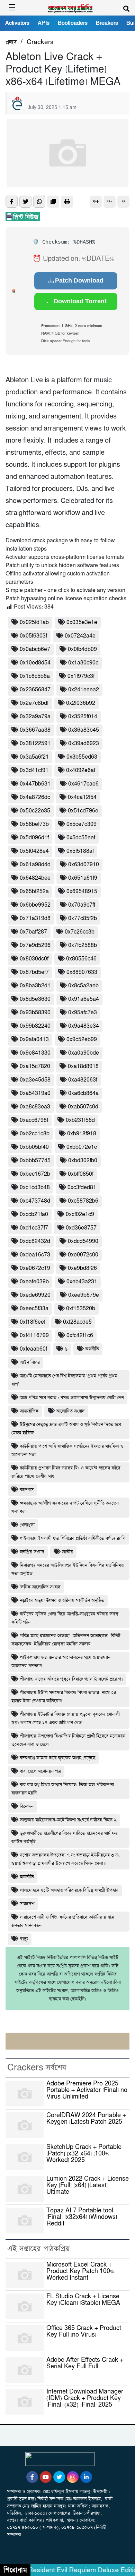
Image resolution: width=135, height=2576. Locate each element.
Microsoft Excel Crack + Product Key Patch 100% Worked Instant (80, 2271)
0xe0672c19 (35, 1268)
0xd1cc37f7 (34, 1228)
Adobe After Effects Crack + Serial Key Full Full (85, 2363)
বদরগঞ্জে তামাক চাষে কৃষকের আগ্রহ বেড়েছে (57, 1758)
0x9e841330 (35, 1053)
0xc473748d (35, 1201)
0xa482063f (83, 1080)
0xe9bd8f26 (82, 1268)
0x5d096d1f (34, 838)
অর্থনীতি (92, 1349)
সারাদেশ (27, 1904)
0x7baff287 (33, 932)
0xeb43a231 (82, 1282)
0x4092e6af (81, 771)
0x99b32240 (35, 1026)
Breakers (107, 23)
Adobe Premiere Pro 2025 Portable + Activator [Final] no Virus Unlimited (87, 2090)
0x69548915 (82, 892)
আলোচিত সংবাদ (70, 1411)
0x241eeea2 (84, 690)
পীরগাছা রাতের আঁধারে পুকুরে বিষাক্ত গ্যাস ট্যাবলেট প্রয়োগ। (71, 1679)
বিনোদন (27, 1807)
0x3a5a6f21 (34, 757)
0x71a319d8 (35, 919)
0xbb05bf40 (34, 1147)
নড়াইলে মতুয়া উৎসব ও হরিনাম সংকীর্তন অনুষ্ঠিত (62, 1601)
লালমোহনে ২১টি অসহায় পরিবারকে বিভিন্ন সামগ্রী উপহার (69, 1890)
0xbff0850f (81, 1174)
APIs (44, 23)
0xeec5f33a (34, 1309)
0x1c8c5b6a (35, 676)
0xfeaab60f (33, 1349)
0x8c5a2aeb (83, 986)
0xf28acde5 (77, 1322)
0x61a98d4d (35, 865)
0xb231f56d (80, 1120)
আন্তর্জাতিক (29, 1411)
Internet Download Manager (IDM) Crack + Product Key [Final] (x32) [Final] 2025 (85, 2398)
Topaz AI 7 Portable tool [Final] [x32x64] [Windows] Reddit (82, 2217)
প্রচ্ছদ (11, 42)
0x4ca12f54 (82, 797)
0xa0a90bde (84, 1053)
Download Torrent (79, 301)
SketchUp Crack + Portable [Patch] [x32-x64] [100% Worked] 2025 (84, 2154)
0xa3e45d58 (35, 1080)
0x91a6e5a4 (84, 999)
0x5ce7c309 (82, 824)
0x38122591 (35, 744)
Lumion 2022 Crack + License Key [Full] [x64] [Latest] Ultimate (88, 2185)
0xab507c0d (83, 1107)
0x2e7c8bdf (34, 703)
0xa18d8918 (83, 1067)
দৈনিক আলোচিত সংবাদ (40, 1587)
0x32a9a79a (35, 717)
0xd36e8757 (81, 1228)
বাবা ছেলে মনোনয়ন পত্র (40, 1771)
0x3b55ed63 (82, 757)
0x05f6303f (33, 636)
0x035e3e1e (82, 623)
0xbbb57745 (35, 1161)
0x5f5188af (80, 851)
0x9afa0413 (34, 1040)
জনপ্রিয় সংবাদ (32, 1552)
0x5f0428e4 (34, 851)
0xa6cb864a (83, 1093)
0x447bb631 (35, 784)
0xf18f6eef (33, 1322)
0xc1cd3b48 (35, 1188)
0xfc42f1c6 (80, 1336)
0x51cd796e (83, 811)
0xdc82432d (35, 1241)
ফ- (110, 201)
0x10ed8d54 (35, 663)
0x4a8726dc (35, 797)
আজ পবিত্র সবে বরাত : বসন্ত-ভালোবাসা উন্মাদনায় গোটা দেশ (72, 1398)
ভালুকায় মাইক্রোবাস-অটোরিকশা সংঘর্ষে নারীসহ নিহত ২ (68, 1820)
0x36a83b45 (84, 730)
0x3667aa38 (35, 730)
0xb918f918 (82, 1134)
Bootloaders (73, 23)
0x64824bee (35, 878)
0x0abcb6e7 (35, 649)
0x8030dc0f (34, 959)
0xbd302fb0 (83, 1161)
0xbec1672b (35, 1174)
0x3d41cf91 (34, 771)
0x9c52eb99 (82, 1040)
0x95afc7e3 (83, 1013)
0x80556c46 (81, 959)
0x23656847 (35, 690)
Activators (17, 23)
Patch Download (79, 280)
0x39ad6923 (84, 744)
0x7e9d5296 (35, 945)
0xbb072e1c (82, 1147)
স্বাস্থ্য (24, 1939)
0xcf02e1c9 (80, 1215)
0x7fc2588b (83, 945)
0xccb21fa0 (34, 1215)
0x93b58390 (35, 1013)
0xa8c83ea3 (35, 1107)
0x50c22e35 (35, 811)
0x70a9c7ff (82, 905)
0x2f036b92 (81, 703)
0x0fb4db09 (82, 649)
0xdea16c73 (35, 1255)
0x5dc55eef (81, 838)
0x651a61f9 (83, 878)
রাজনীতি (27, 1877)
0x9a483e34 (84, 1026)
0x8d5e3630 (35, 999)
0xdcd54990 (83, 1241)
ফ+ (96, 201)
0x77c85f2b (83, 919)
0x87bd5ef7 (34, 972)
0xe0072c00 (83, 1255)
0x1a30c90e (83, 663)
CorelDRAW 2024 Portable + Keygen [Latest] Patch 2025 (86, 2119)
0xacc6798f (34, 1120)
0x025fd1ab (34, 623)
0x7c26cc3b (80, 932)
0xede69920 (35, 1295)
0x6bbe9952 (35, 905)
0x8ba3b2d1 (35, 986)
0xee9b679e (84, 1295)
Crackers (40, 42)
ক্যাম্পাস (27, 1490)
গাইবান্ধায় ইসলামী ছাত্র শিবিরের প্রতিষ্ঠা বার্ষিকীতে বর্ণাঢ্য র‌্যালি (73, 1538)
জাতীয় (67, 1552)
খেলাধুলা (27, 1525)
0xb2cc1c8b (35, 1134)
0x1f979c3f (81, 676)
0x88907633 (82, 972)
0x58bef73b (34, 824)
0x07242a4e (80, 636)
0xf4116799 (34, 1336)
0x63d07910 (84, 865)
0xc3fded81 (82, 1188)
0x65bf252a (34, 892)
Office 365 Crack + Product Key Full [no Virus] (84, 2332)
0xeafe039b (34, 1282)
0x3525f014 (83, 717)
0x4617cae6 (83, 784)
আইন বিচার (30, 1363)
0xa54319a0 (35, 1093)
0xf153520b (81, 1309)
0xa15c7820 (35, 1067)
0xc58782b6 (83, 1201)
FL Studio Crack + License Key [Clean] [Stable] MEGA (83, 2300)
